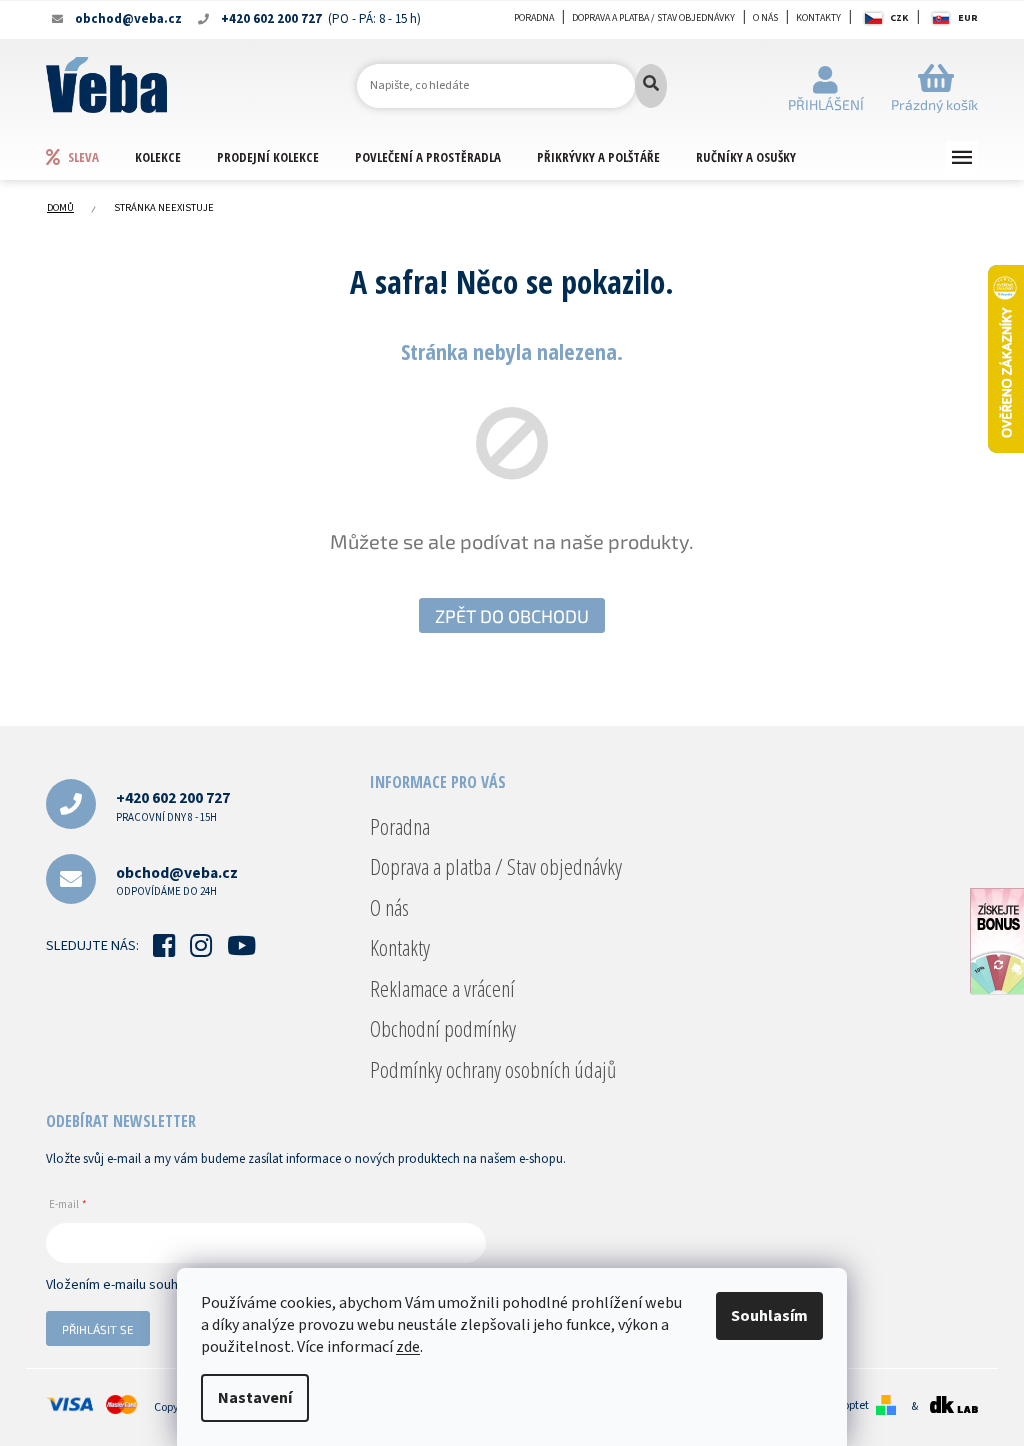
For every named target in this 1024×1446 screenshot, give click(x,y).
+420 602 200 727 (173, 805)
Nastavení (255, 1398)
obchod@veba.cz (177, 880)
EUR (968, 18)
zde (408, 1347)
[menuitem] (90, 156)
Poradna (534, 18)
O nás (765, 18)
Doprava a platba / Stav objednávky (653, 18)
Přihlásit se (98, 1329)
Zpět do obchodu (512, 616)
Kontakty (818, 18)
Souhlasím (769, 1316)
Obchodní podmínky (443, 1028)
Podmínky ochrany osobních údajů (493, 1069)
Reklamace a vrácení (442, 988)
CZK (899, 18)
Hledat (651, 86)
